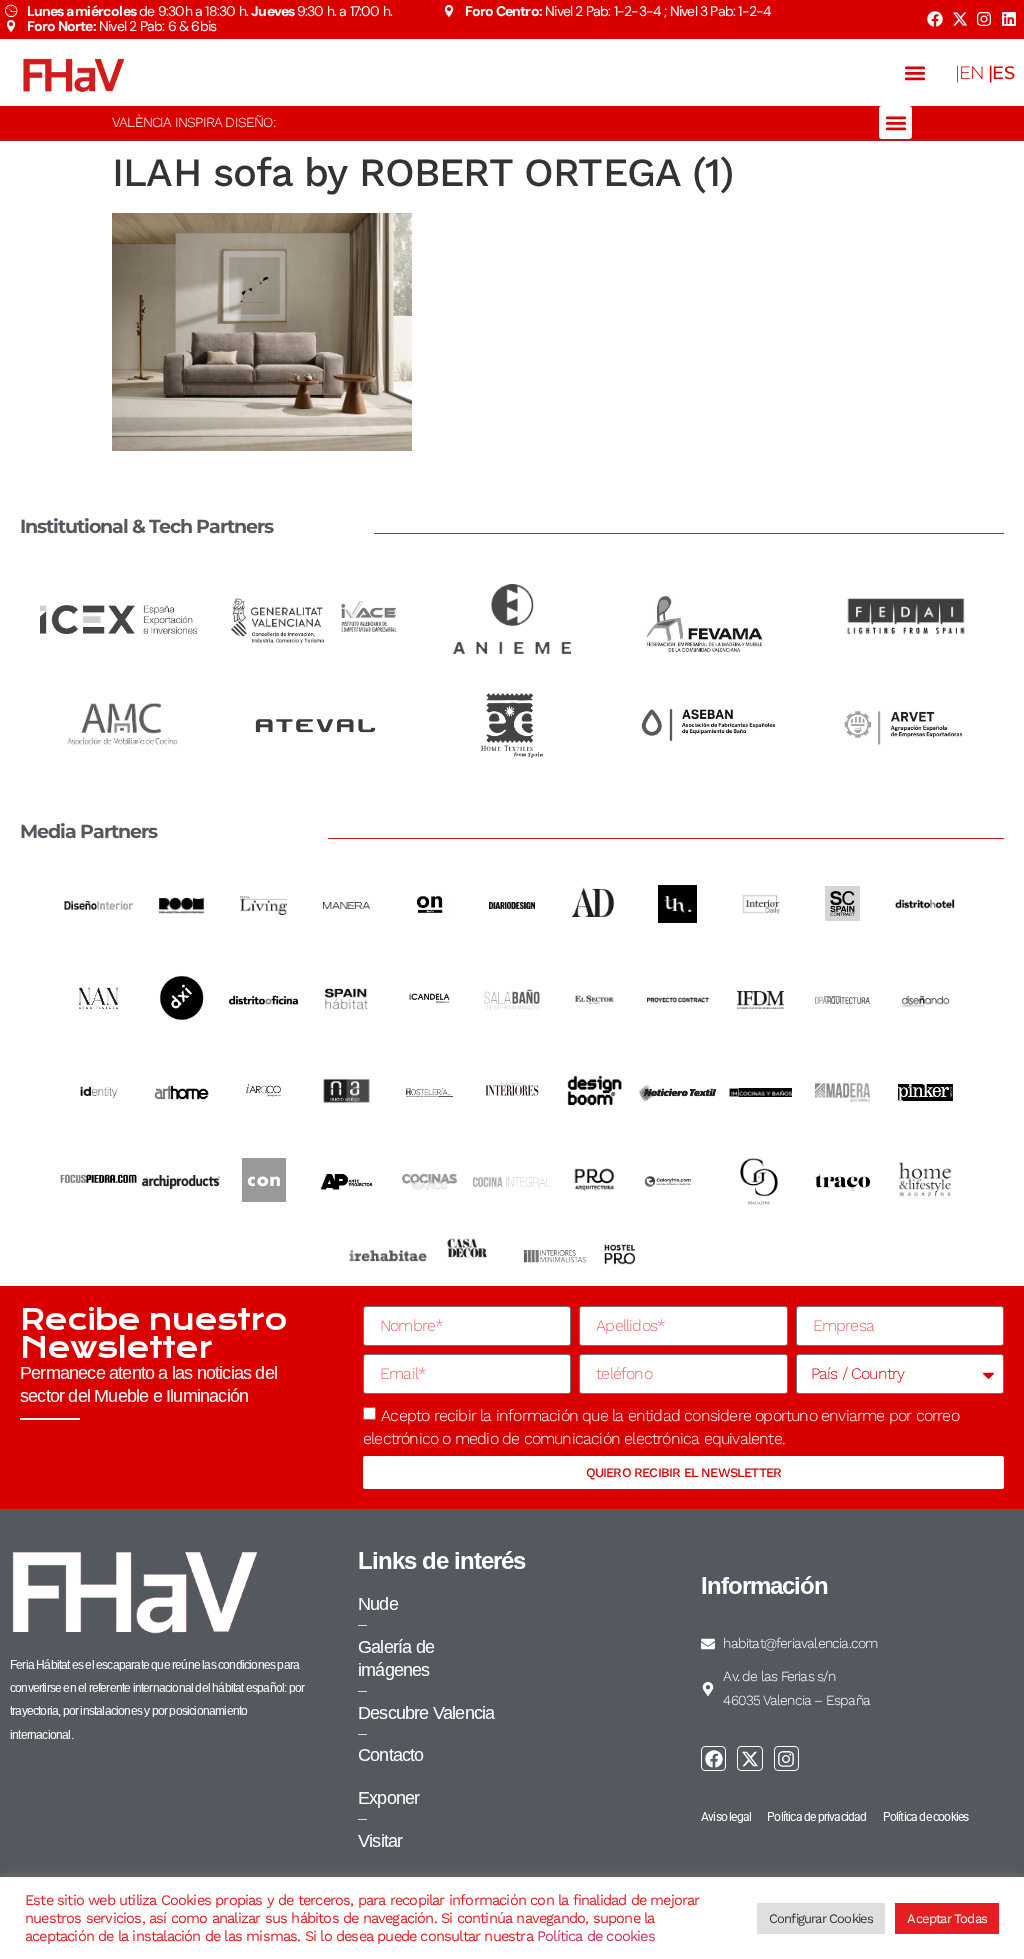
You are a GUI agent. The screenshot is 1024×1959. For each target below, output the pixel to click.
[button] (915, 72)
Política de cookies (596, 1936)
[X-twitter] (959, 19)
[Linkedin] (1009, 19)
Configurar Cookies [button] (821, 1918)
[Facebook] (935, 19)
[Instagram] (984, 19)
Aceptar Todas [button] (947, 1918)
